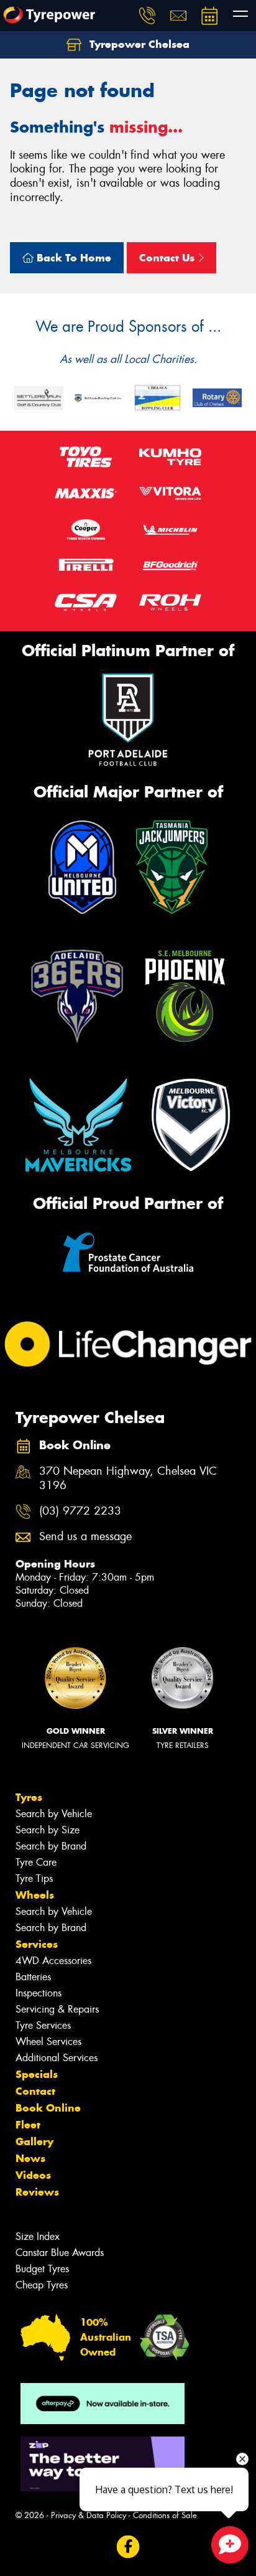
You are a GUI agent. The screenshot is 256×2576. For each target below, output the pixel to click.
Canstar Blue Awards (60, 2253)
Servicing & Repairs (57, 2009)
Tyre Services (43, 2025)
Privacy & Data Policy (89, 2515)
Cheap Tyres (42, 2285)
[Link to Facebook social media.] (128, 2547)
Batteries (33, 1977)
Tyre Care (36, 1862)
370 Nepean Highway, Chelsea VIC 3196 (128, 1478)
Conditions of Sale (165, 2515)
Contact (35, 2091)
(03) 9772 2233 (80, 1511)
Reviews (37, 2192)
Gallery (34, 2141)
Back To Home (72, 258)
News (30, 2158)
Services (37, 1944)
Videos (33, 2175)
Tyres (29, 1797)
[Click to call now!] (147, 16)
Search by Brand (51, 1846)
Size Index (38, 2236)
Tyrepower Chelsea (138, 44)
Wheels (35, 1895)
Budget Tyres (42, 2269)
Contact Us (168, 258)
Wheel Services (48, 2042)
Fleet (28, 2125)
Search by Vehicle (54, 1814)
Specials (37, 2074)
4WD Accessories (53, 1961)
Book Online (48, 2108)
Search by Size (48, 1830)
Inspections (39, 1993)
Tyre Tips (34, 1878)
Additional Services (57, 2058)
